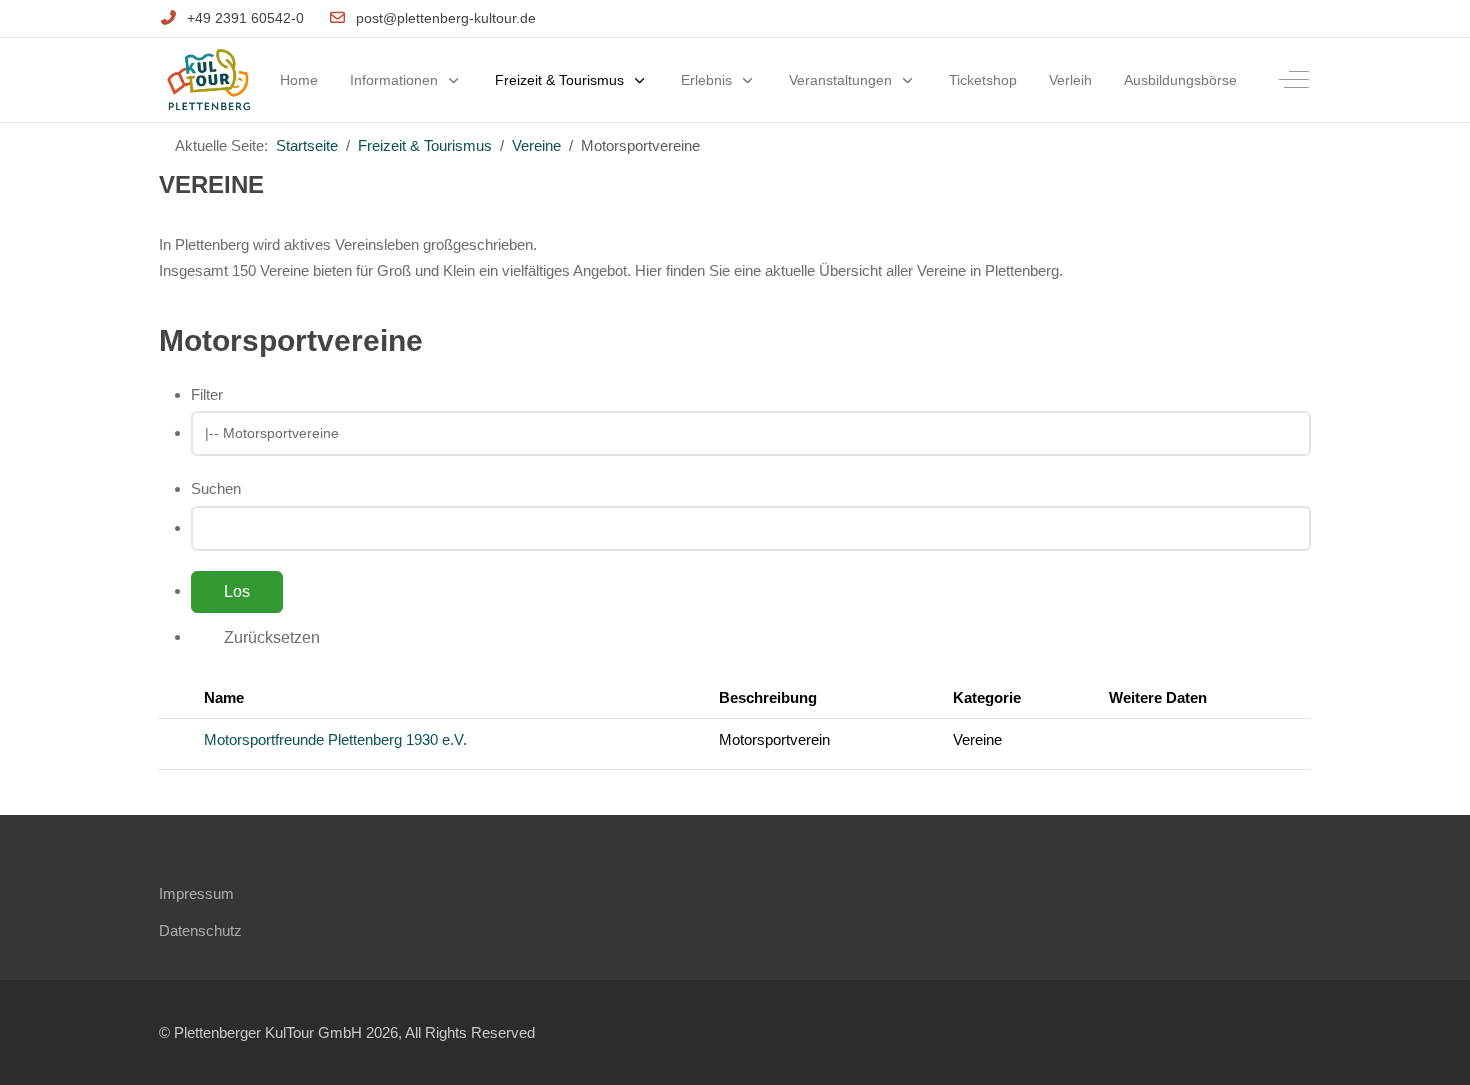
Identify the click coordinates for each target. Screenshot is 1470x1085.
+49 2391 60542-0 (245, 18)
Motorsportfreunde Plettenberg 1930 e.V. (335, 739)
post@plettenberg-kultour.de (446, 18)
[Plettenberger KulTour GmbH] (208, 80)
